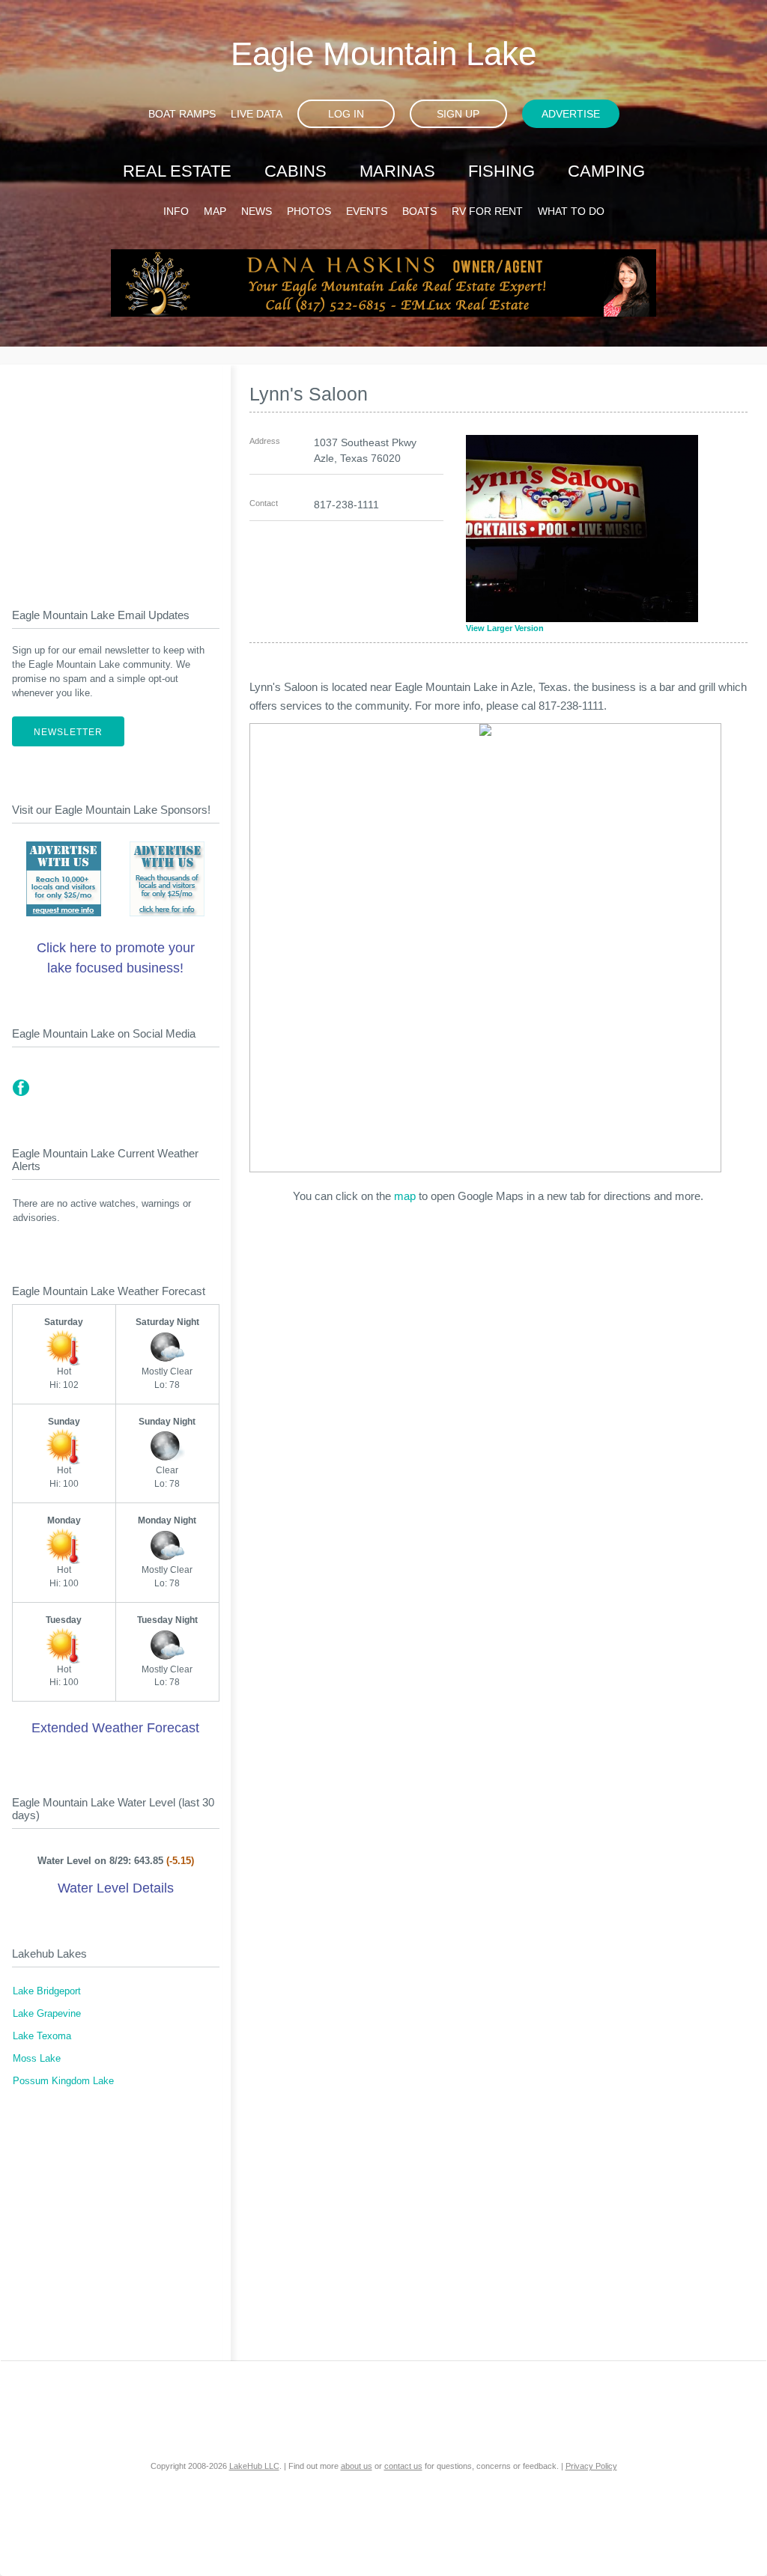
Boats (419, 211)
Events (367, 211)
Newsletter (68, 732)
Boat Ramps (182, 114)
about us (357, 2466)
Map (215, 211)
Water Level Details (116, 1888)
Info (176, 211)
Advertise (571, 114)
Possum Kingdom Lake (63, 2081)
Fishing (501, 171)
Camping (606, 171)
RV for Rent (487, 211)
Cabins (295, 171)
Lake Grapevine (47, 2014)
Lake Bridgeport (47, 1991)
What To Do (571, 211)
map (405, 1196)
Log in (346, 114)
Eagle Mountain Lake (383, 54)
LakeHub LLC (254, 2466)
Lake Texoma (42, 2036)
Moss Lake (37, 2059)
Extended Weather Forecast (115, 1728)
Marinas (397, 171)
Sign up (458, 114)
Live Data (257, 114)
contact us (403, 2466)
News (257, 211)
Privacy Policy (591, 2466)
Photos (309, 211)
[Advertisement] (116, 474)
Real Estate (177, 171)
